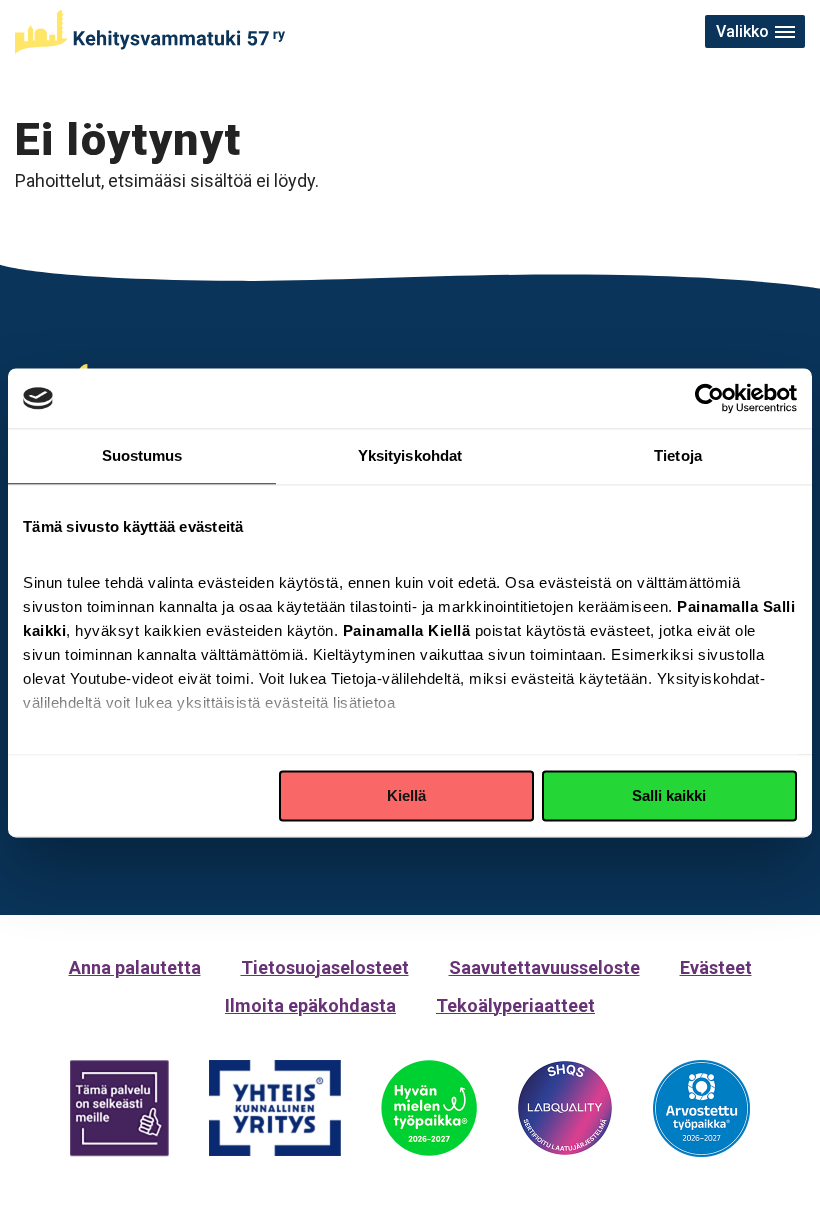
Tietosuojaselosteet (325, 967)
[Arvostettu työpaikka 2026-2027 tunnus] (701, 1108)
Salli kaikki (669, 795)
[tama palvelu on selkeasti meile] (119, 1108)
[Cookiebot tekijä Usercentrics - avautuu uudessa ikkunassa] (709, 398)
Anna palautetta (135, 967)
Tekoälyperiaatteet (515, 1005)
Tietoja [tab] (678, 455)
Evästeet (716, 967)
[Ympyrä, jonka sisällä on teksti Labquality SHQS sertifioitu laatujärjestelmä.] (565, 1108)
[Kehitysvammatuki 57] (150, 32)
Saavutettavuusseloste (544, 967)
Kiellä (406, 795)
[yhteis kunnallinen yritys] (275, 1108)
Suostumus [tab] (142, 455)
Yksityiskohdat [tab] (410, 455)
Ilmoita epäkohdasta (310, 1005)
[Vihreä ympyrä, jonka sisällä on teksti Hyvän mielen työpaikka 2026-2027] (429, 1108)
